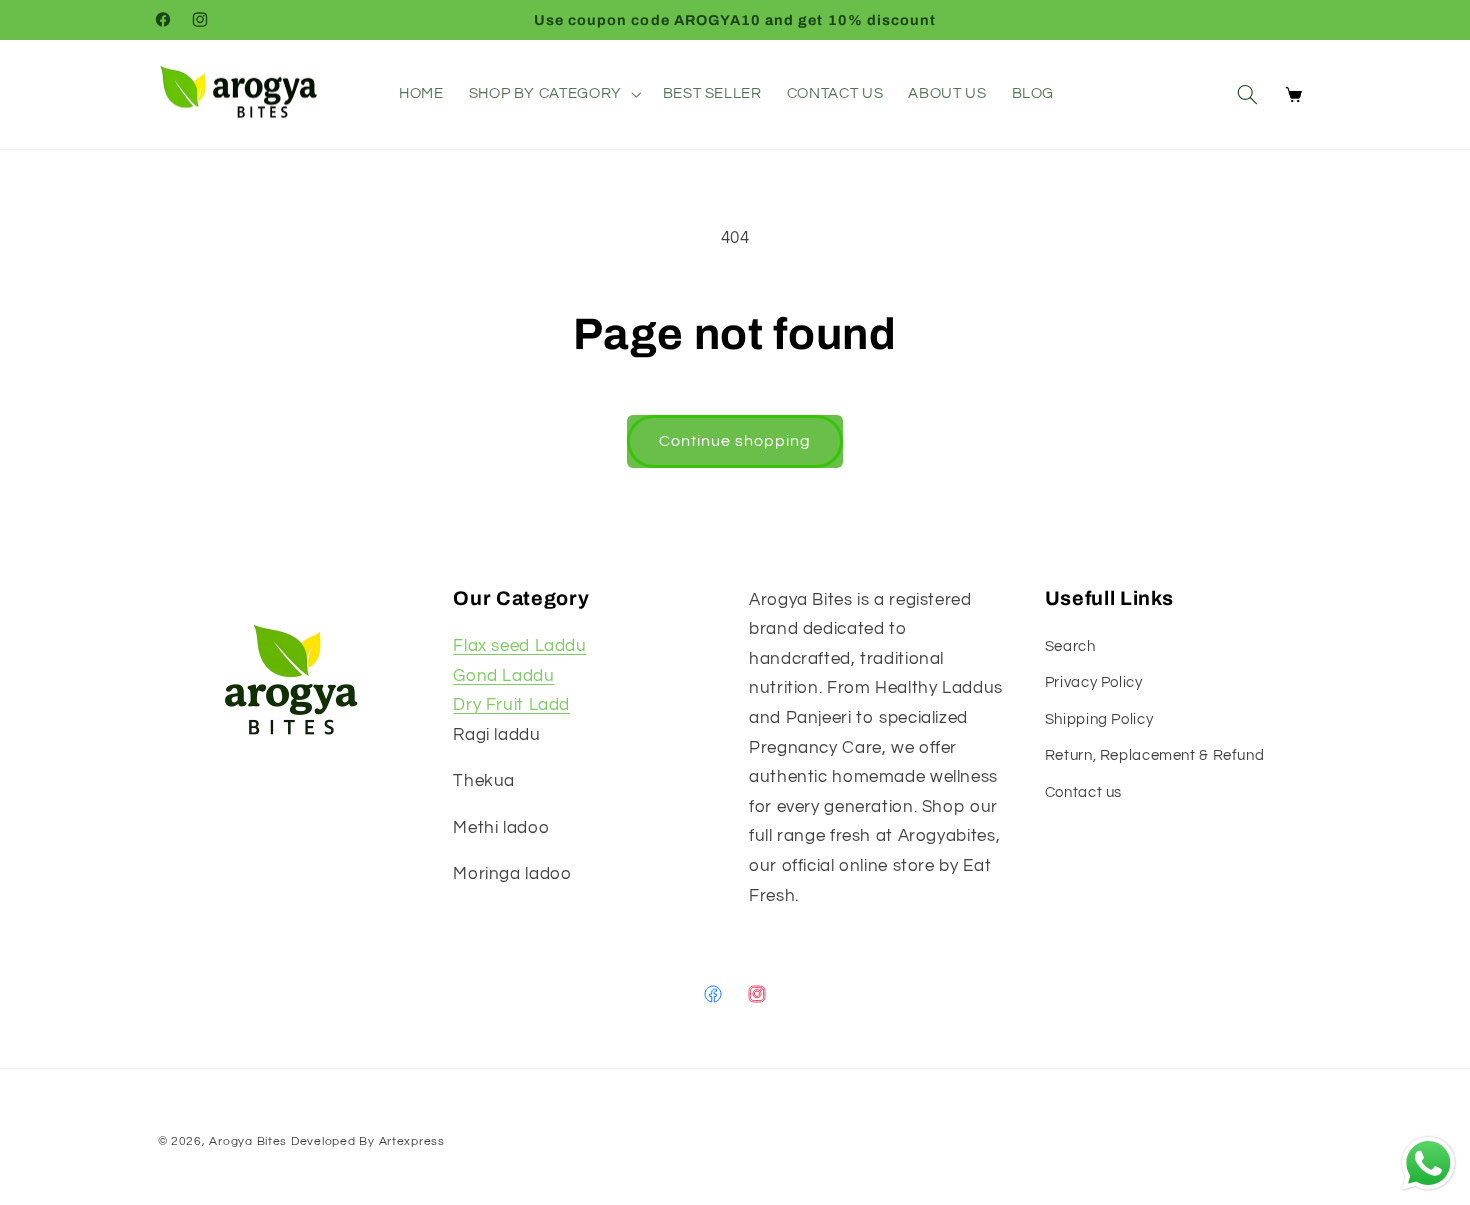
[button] (553, 94)
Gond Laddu (503, 676)
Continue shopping (735, 441)
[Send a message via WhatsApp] (1428, 1163)
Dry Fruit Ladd (511, 705)
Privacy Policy (1094, 683)
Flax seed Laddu (519, 646)
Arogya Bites (248, 1141)
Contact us (1083, 792)
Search (1070, 646)
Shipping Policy (1099, 719)
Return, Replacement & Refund (1155, 755)
